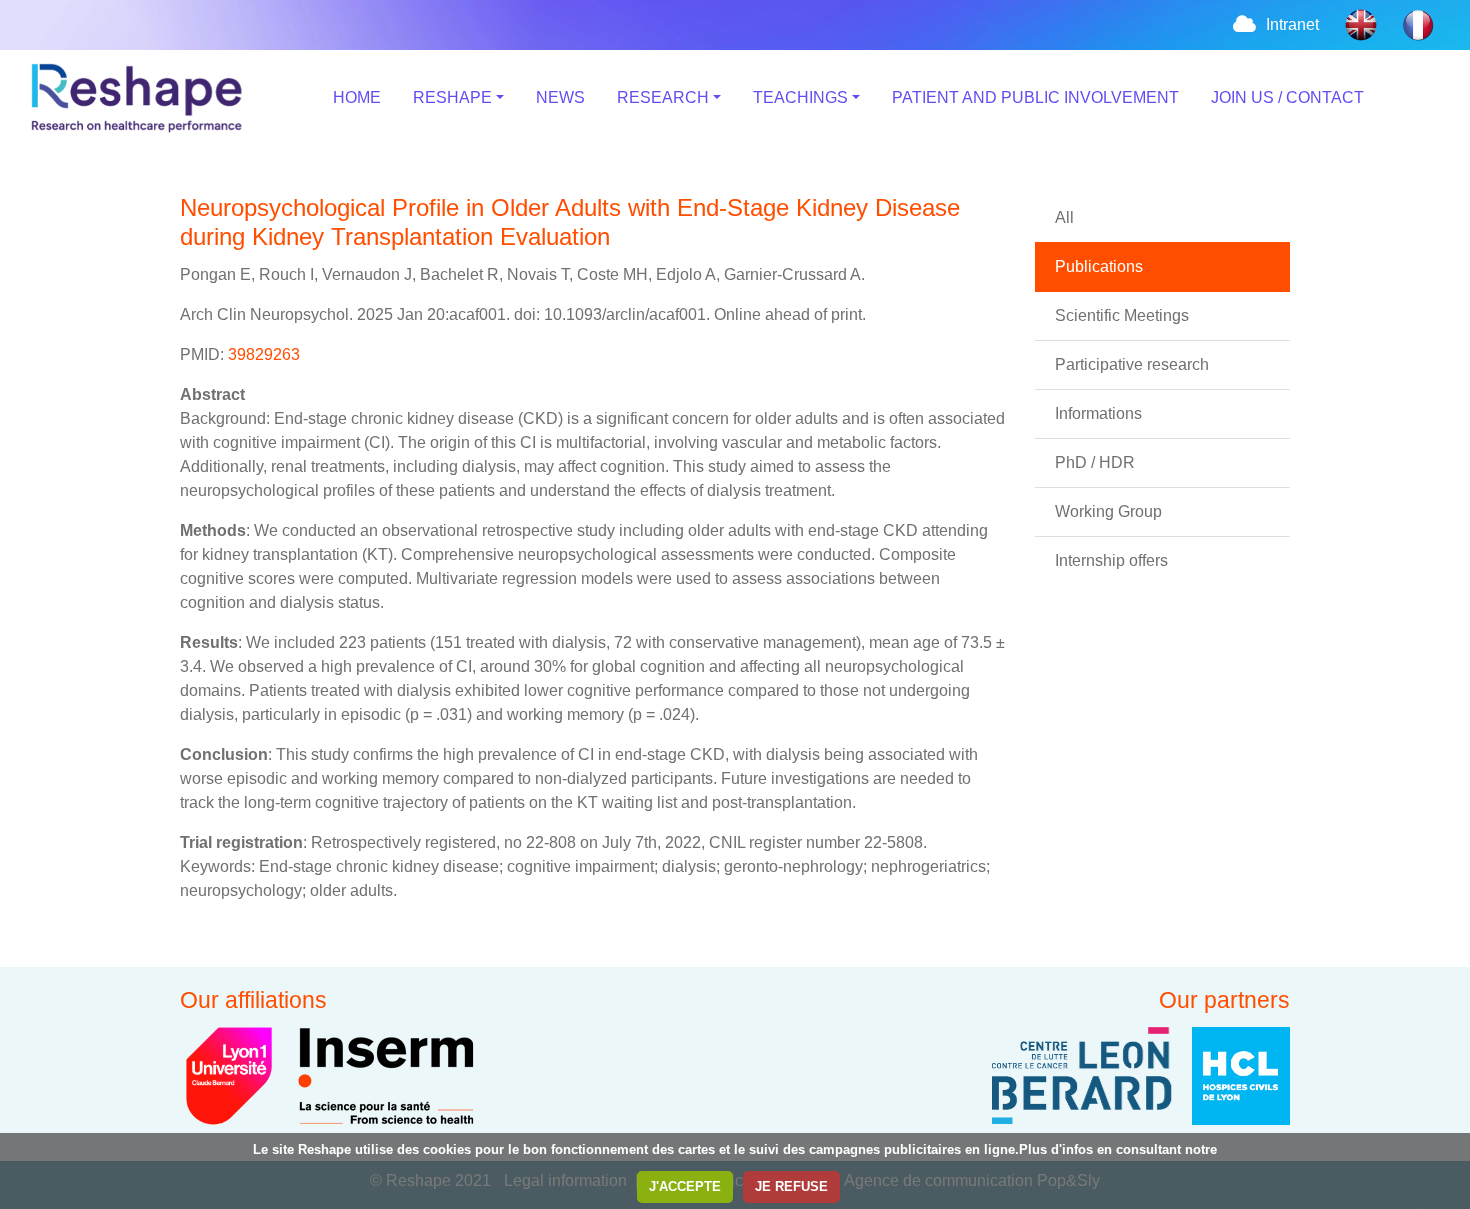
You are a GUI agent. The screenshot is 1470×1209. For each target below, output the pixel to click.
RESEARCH (663, 97)
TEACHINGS (800, 97)
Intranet (1292, 24)
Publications (1099, 266)
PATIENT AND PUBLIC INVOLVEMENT (1035, 97)
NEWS (560, 97)
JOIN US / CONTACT (1287, 97)
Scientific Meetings (1122, 315)
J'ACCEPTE (685, 1186)
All (1064, 217)
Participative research (1132, 364)
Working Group (1108, 511)
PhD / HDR (1095, 462)
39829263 (264, 354)
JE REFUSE (791, 1186)
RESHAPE (452, 97)
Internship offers (1111, 560)
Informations (1098, 413)
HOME (357, 97)
